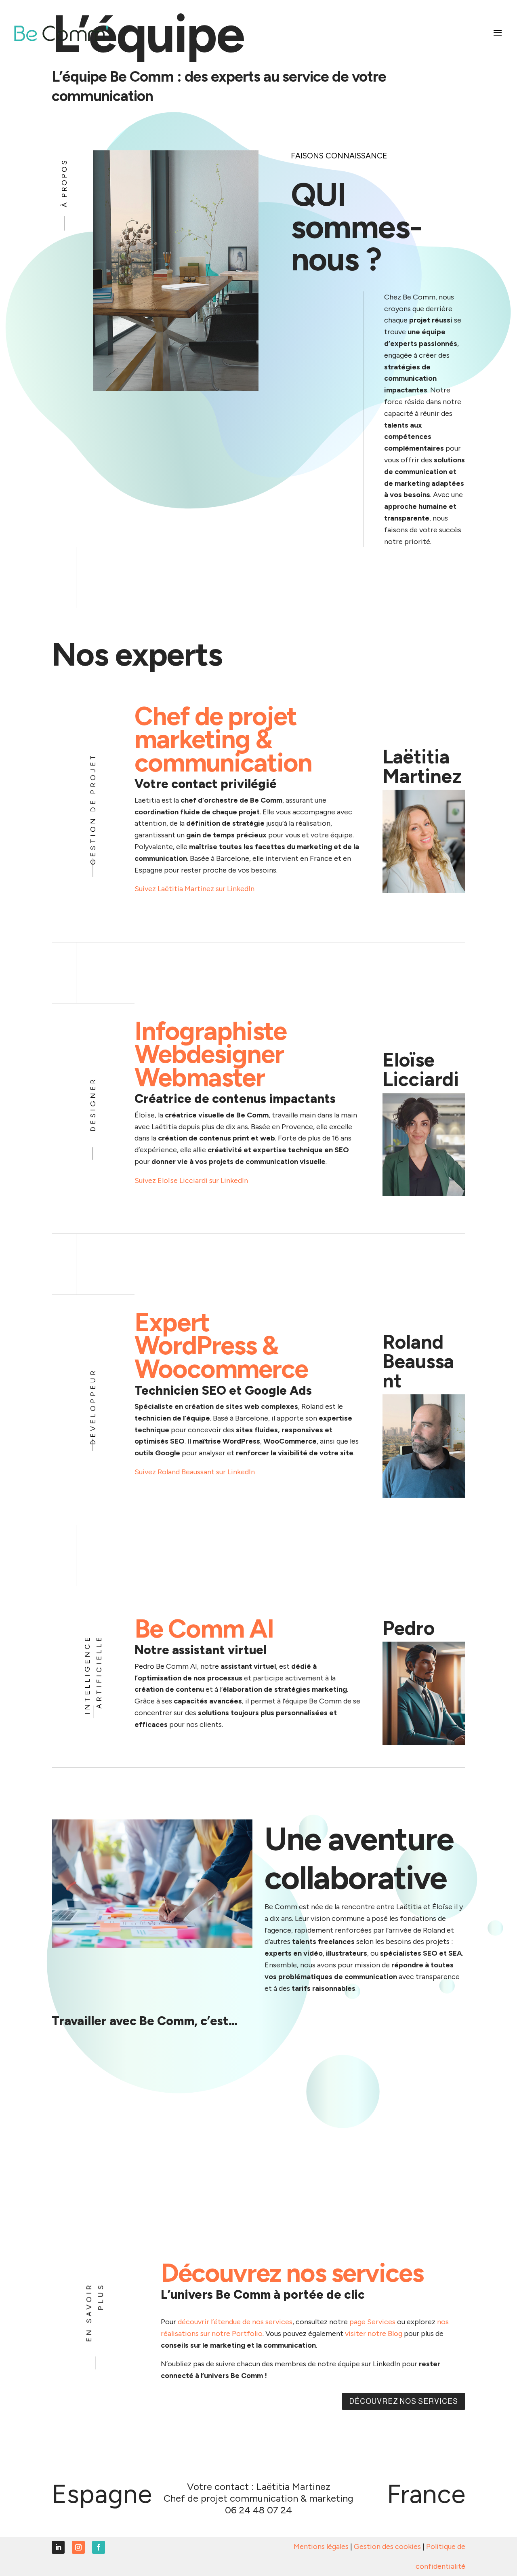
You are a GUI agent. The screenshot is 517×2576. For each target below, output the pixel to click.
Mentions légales (321, 2546)
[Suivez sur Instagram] (78, 2547)
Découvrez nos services (404, 2401)
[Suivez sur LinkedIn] (58, 2547)
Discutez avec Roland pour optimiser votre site (225, 1494)
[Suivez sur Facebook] (99, 2547)
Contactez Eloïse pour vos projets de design (221, 1203)
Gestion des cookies (387, 2546)
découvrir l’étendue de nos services (235, 2322)
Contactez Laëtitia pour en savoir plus (210, 911)
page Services (372, 2322)
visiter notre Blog (374, 2334)
